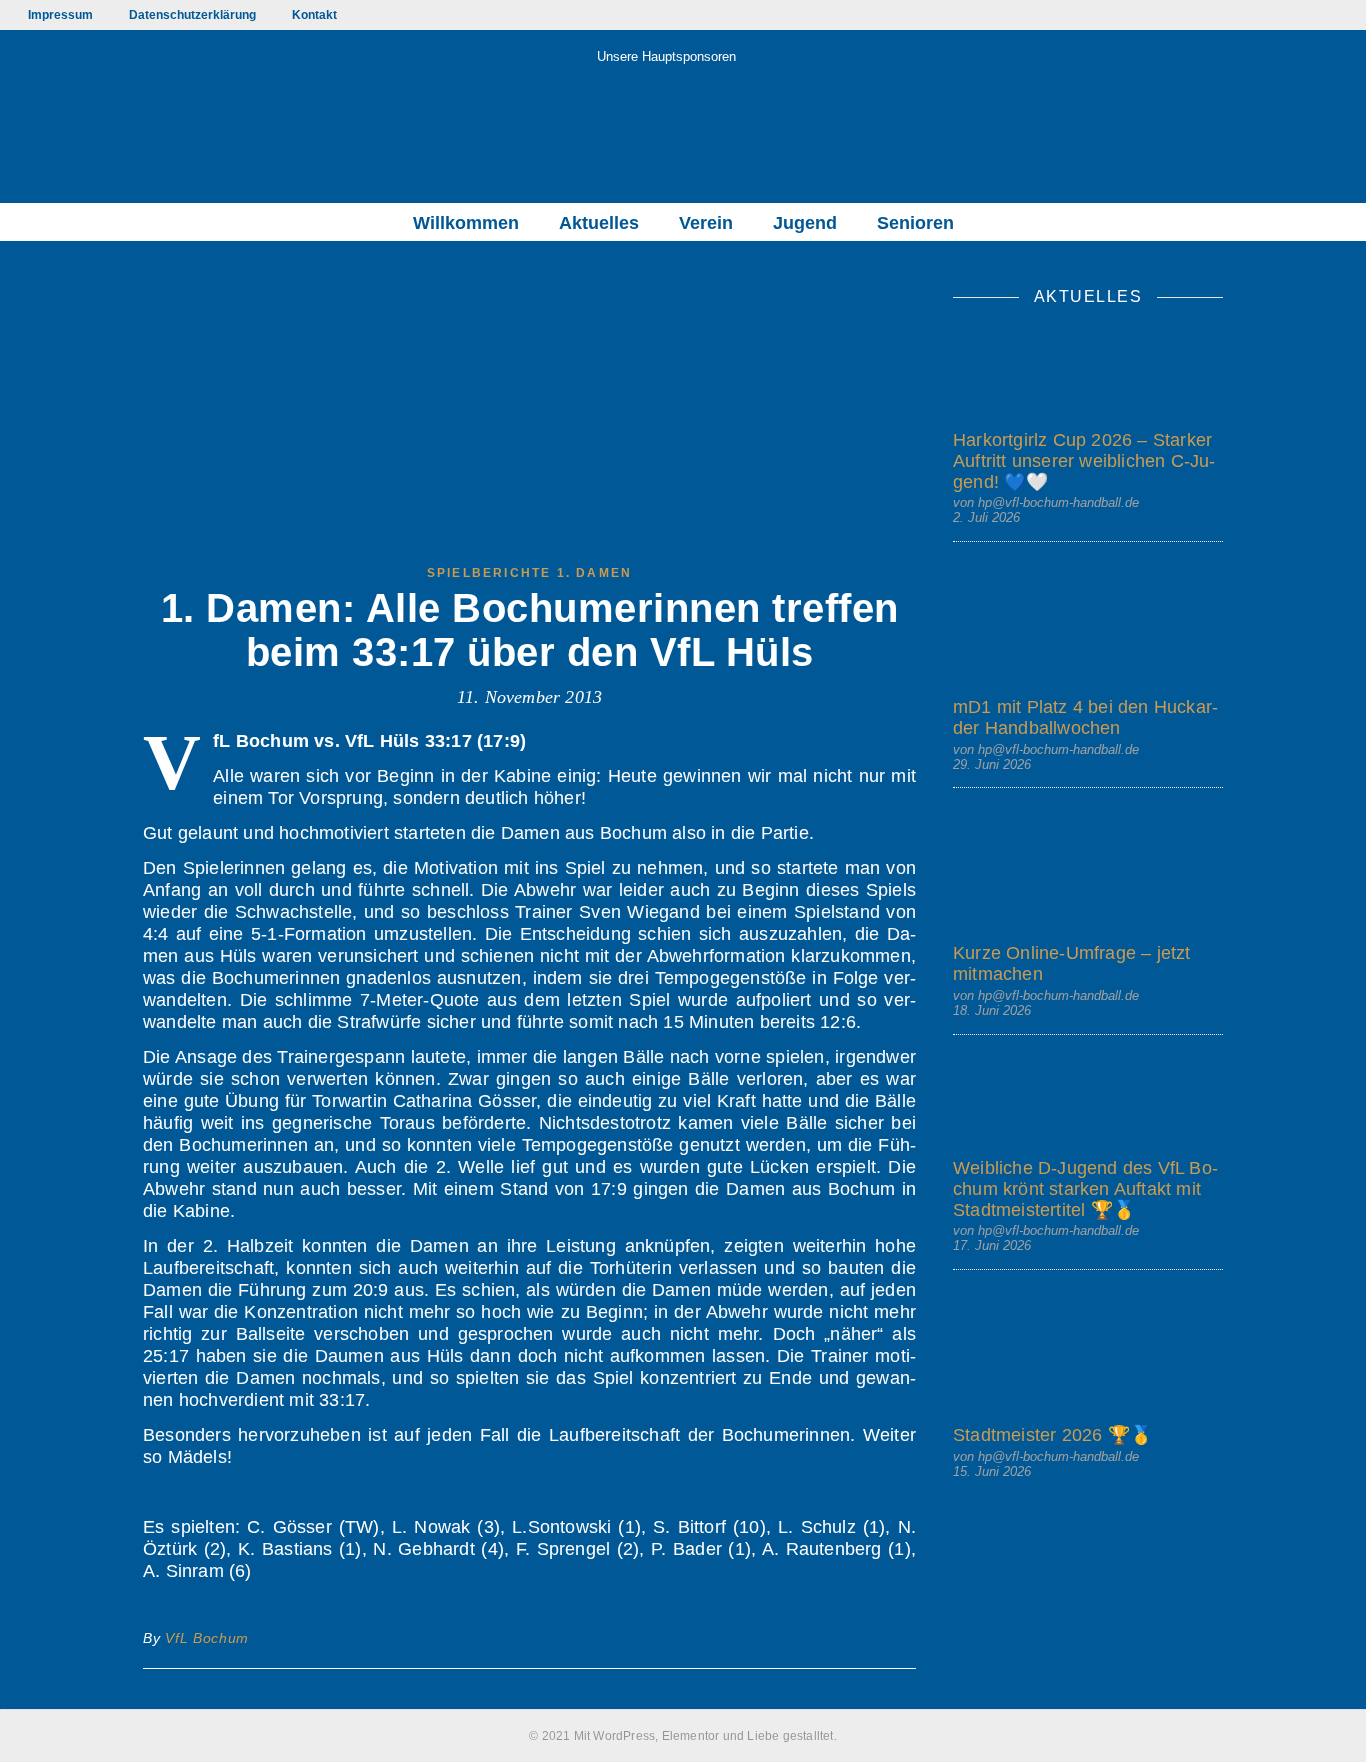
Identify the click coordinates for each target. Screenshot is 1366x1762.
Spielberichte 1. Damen (529, 573)
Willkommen (466, 223)
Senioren (915, 223)
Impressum (60, 15)
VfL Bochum (207, 1638)
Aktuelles (599, 223)
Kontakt (314, 15)
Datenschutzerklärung (192, 15)
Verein (706, 223)
